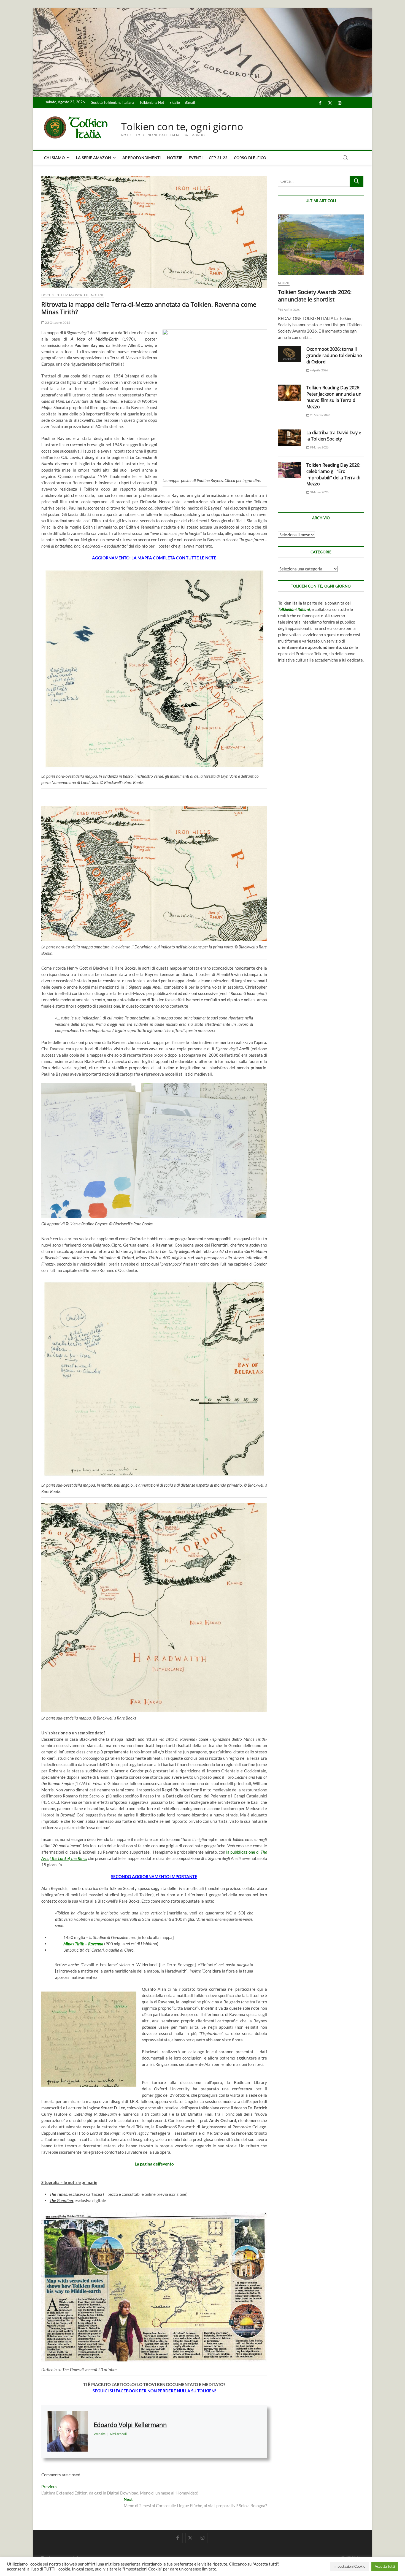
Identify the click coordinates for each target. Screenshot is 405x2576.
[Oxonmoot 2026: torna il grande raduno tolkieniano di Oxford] (289, 354)
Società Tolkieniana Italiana (113, 102)
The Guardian (61, 2200)
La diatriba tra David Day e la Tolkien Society (334, 436)
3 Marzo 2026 (319, 492)
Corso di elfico (250, 158)
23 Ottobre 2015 (57, 323)
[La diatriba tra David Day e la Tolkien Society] (289, 438)
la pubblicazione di (243, 1852)
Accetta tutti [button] (385, 2566)
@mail (190, 102)
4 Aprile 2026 (319, 370)
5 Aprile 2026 (290, 310)
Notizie (175, 158)
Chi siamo (54, 158)
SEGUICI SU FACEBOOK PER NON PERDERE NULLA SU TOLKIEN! (154, 2391)
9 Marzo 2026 (319, 447)
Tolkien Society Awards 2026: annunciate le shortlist (315, 296)
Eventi (196, 158)
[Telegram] (227, 2533)
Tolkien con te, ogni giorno (182, 127)
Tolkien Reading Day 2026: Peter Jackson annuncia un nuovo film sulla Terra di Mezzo (334, 397)
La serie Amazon (94, 158)
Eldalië (175, 102)
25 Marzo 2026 (320, 415)
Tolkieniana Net (152, 102)
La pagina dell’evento (154, 2164)
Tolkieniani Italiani (294, 609)
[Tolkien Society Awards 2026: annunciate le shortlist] (321, 245)
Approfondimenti (141, 158)
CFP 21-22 (218, 158)
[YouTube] (215, 2533)
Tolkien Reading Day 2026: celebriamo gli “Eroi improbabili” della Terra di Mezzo (333, 474)
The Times (58, 2194)
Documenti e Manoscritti (65, 295)
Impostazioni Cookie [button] (349, 2566)
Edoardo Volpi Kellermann (130, 2425)
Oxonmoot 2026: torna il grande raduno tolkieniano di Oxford (334, 355)
